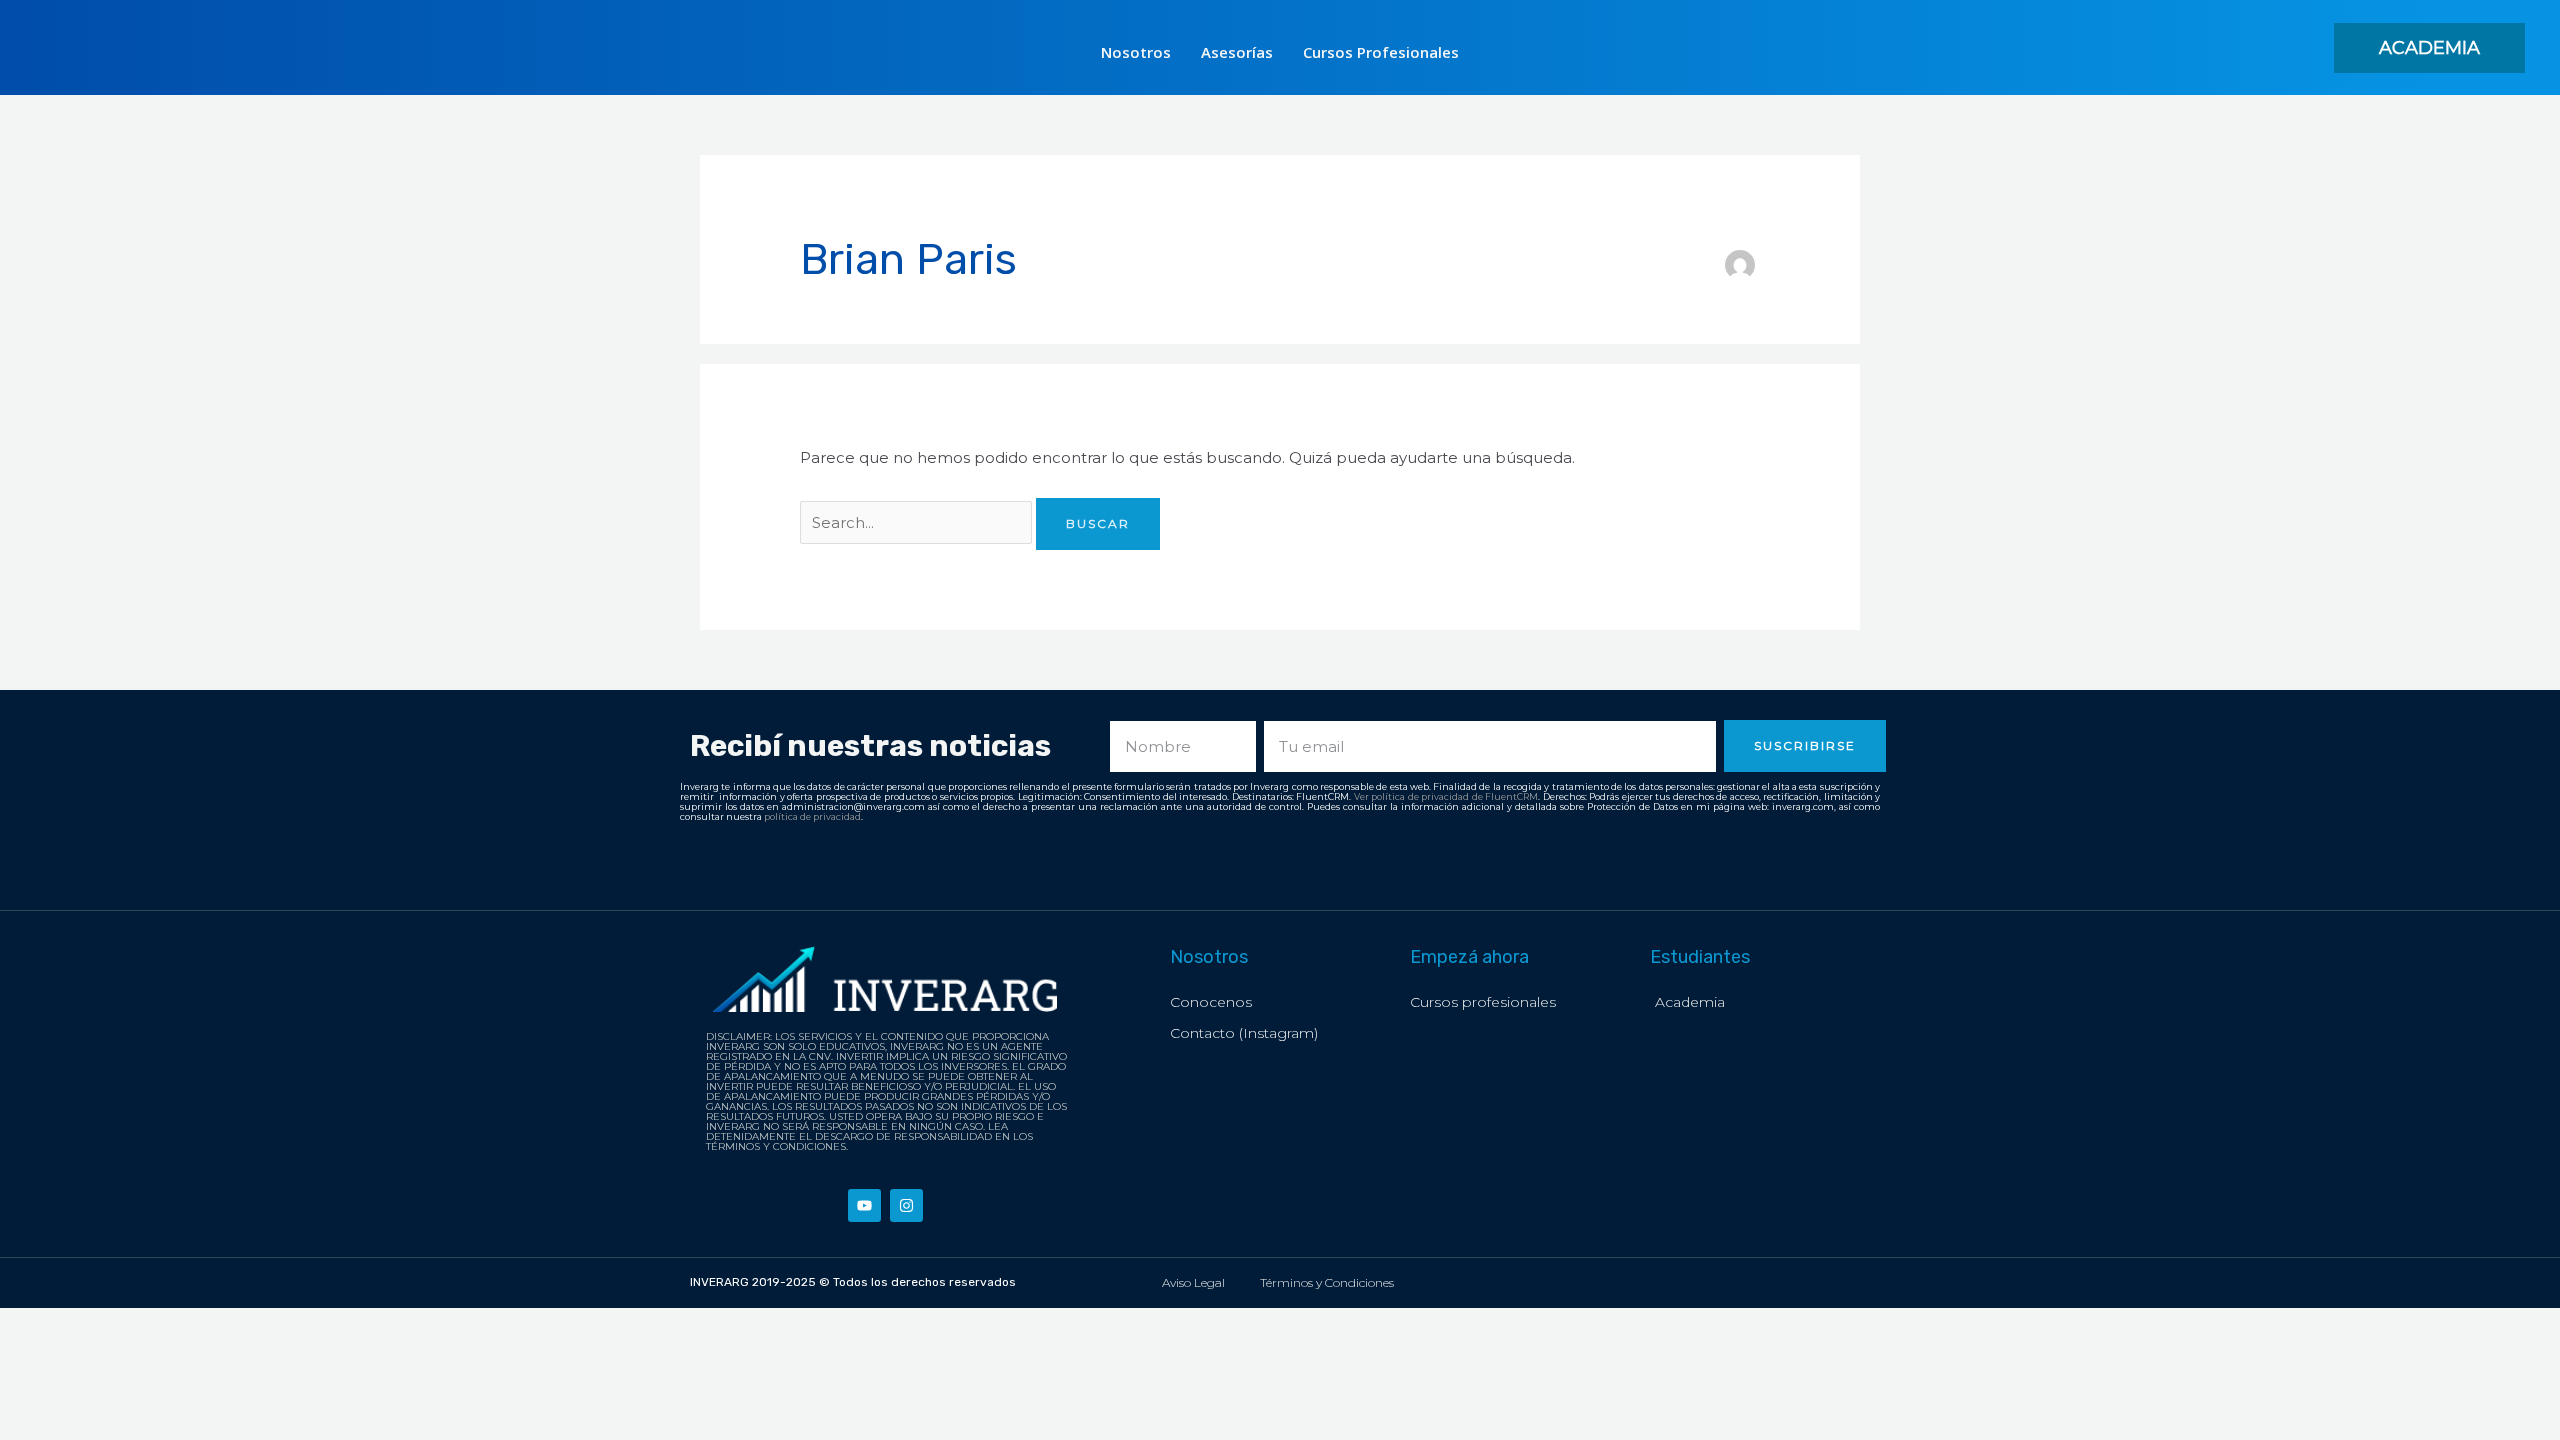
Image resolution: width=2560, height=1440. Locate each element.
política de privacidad (812, 816)
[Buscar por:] (918, 522)
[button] (2429, 48)
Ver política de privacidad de (1420, 796)
